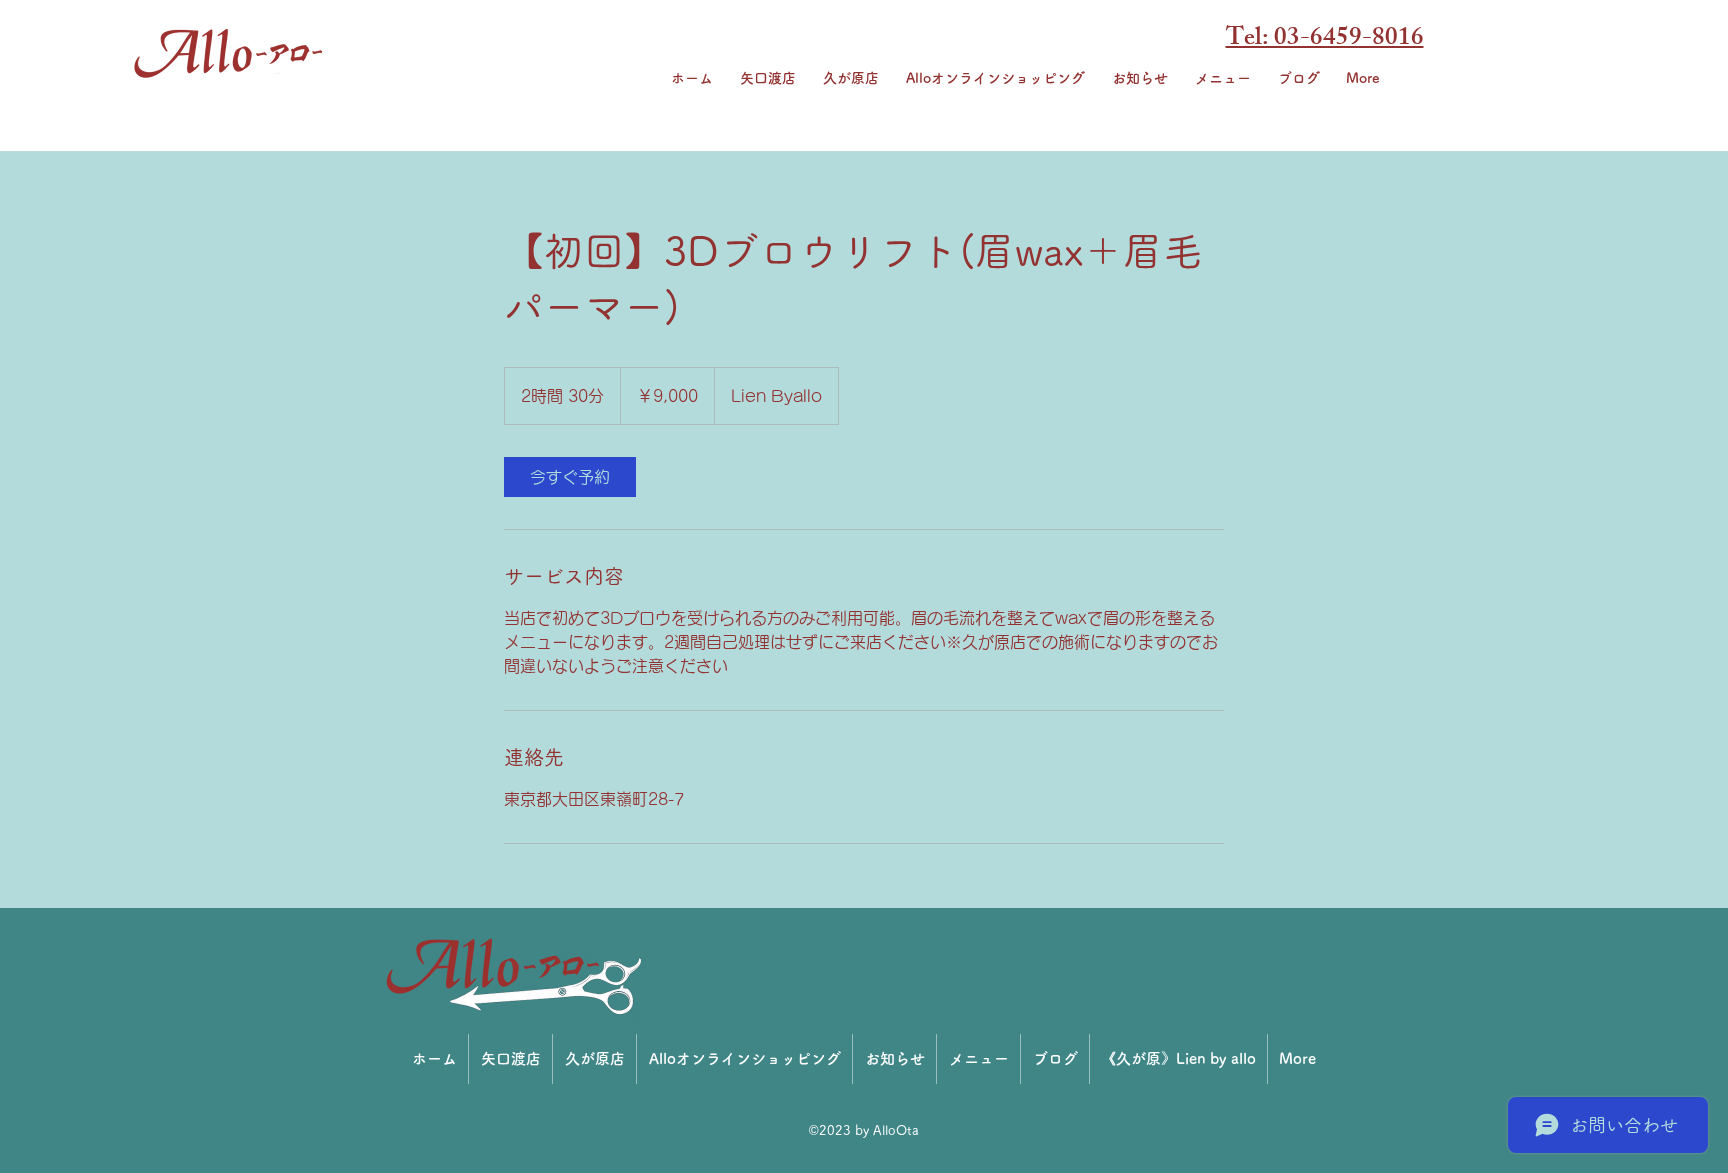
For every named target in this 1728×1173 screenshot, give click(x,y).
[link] (570, 477)
